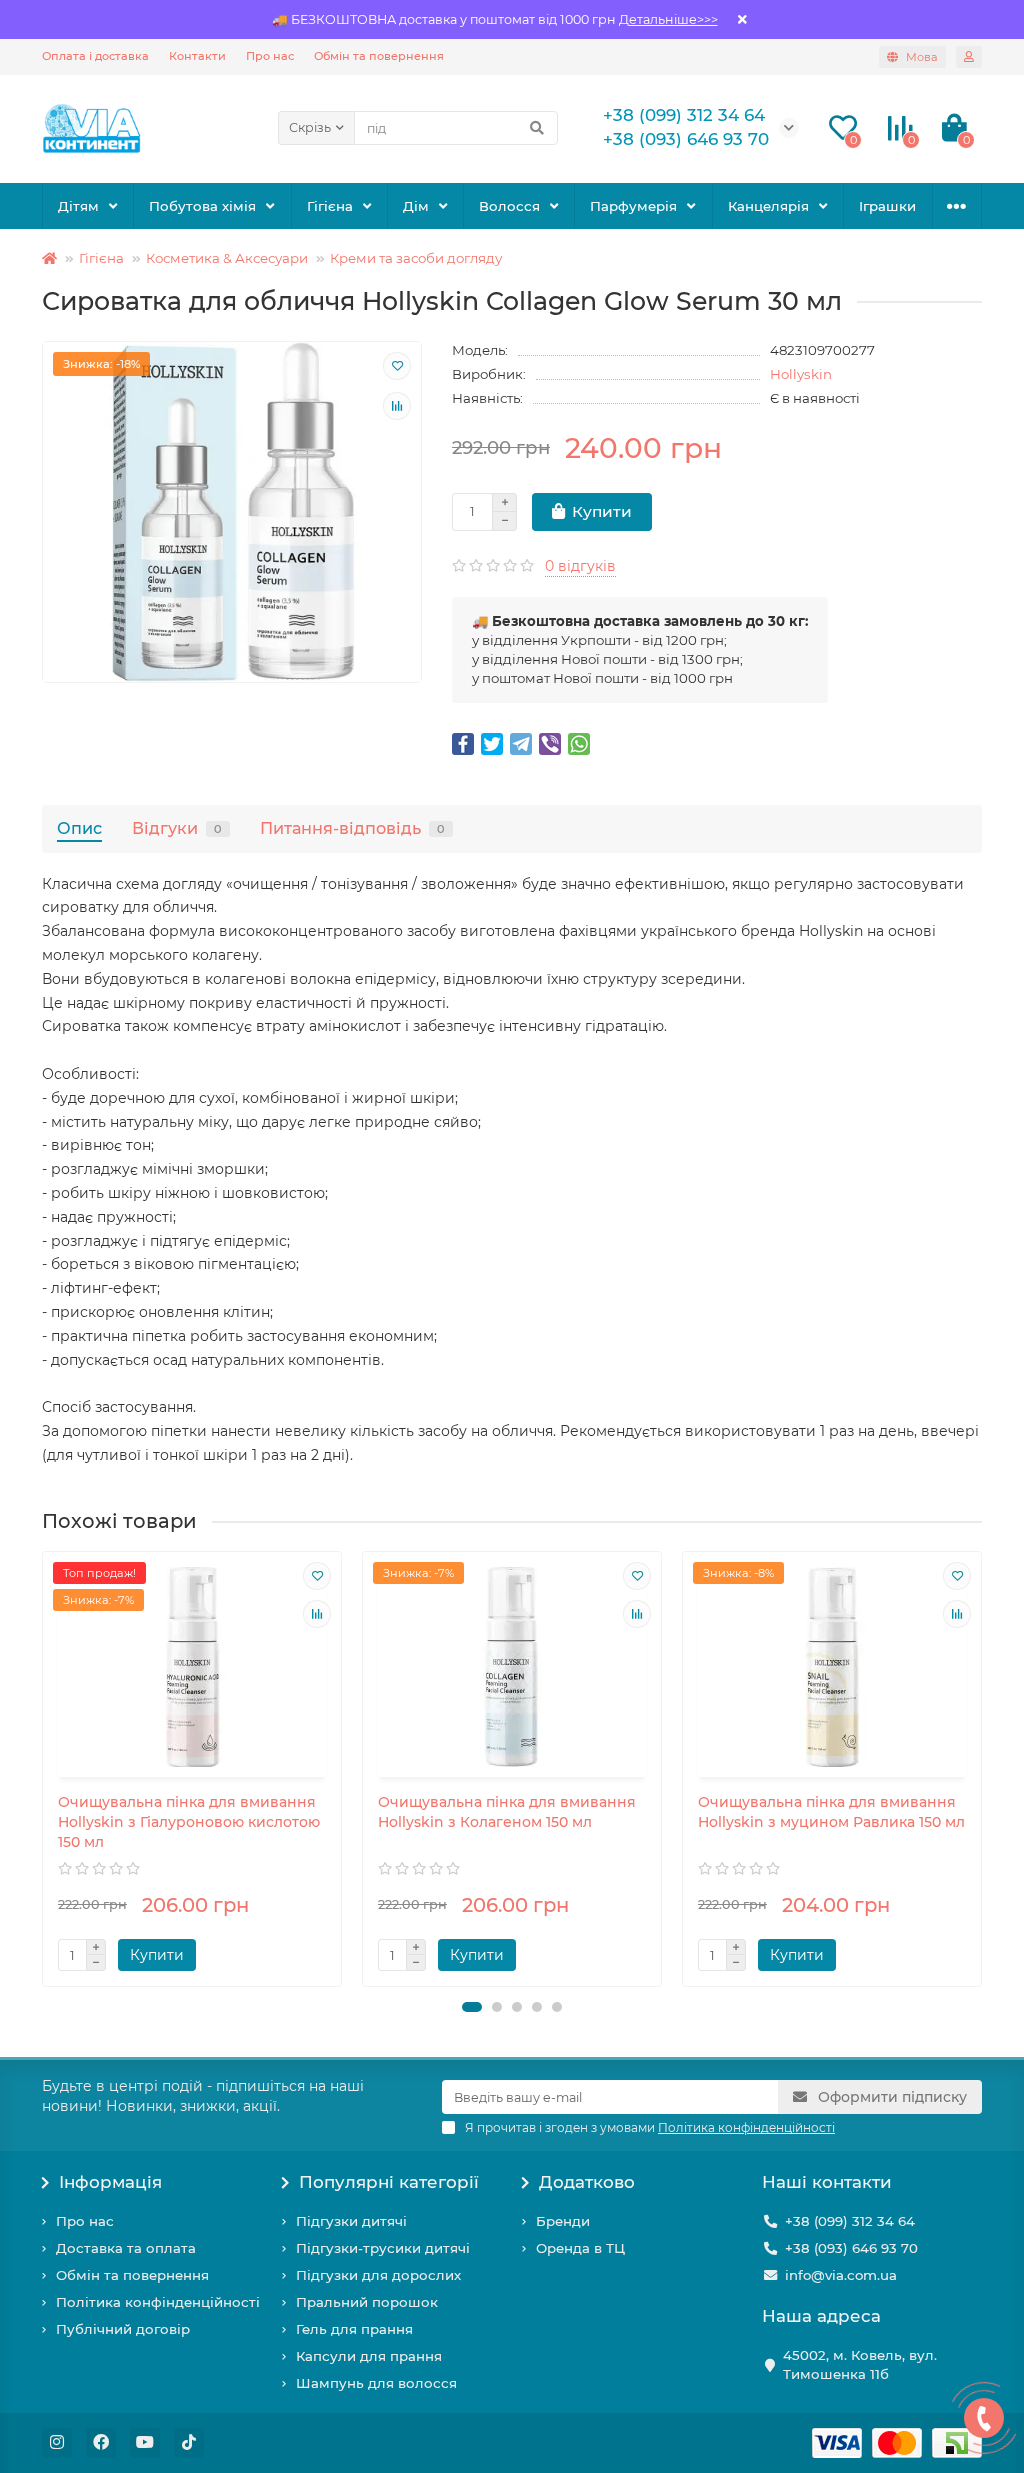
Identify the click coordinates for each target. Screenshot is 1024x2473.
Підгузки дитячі (351, 2221)
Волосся (509, 206)
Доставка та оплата (126, 2248)
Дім (416, 206)
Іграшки (887, 206)
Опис (79, 828)
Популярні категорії (389, 2182)
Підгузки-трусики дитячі (383, 2248)
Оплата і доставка (95, 56)
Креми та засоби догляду (416, 258)
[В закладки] (397, 366)
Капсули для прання (369, 2356)
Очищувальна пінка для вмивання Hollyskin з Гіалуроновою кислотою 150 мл (189, 1822)
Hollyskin (801, 374)
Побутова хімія (202, 206)
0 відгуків (580, 566)
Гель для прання (354, 2329)
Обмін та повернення (379, 56)
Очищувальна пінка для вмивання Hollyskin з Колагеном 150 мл (507, 1812)
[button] (472, 2007)
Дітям (78, 206)
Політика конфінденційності (158, 2302)
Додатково (587, 2182)
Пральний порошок (367, 2302)
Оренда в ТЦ (580, 2248)
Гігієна (330, 206)
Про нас (270, 56)
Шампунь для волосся (376, 2383)
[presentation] (44, 1769)
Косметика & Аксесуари (227, 258)
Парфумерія (633, 206)
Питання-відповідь (352, 828)
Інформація (110, 2182)
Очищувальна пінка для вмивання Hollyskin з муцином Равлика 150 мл (831, 1812)
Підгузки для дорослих (378, 2275)
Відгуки (177, 828)
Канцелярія (768, 206)
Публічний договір (123, 2329)
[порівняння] (397, 406)
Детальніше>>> (668, 19)
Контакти (197, 56)
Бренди (563, 2221)
